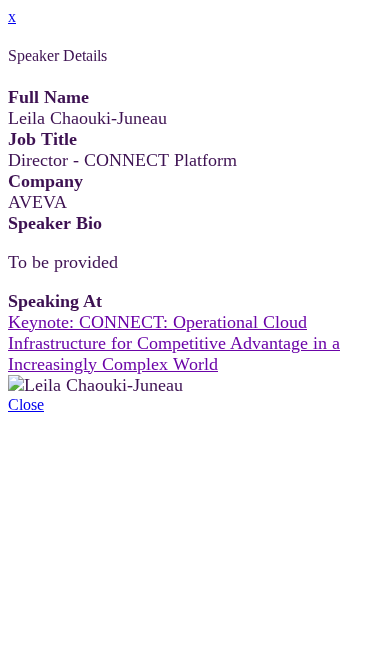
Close (26, 404)
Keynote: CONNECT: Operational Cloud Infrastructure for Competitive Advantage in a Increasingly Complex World (174, 343)
